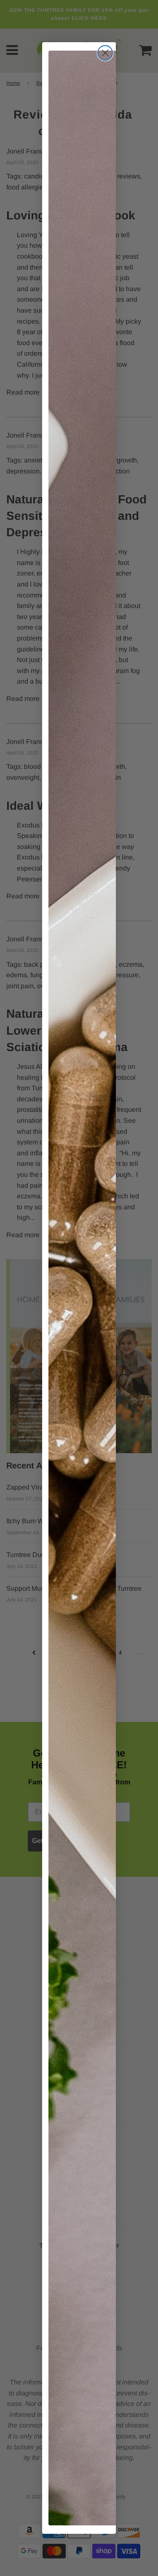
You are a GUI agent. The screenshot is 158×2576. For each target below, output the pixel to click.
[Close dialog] (105, 53)
